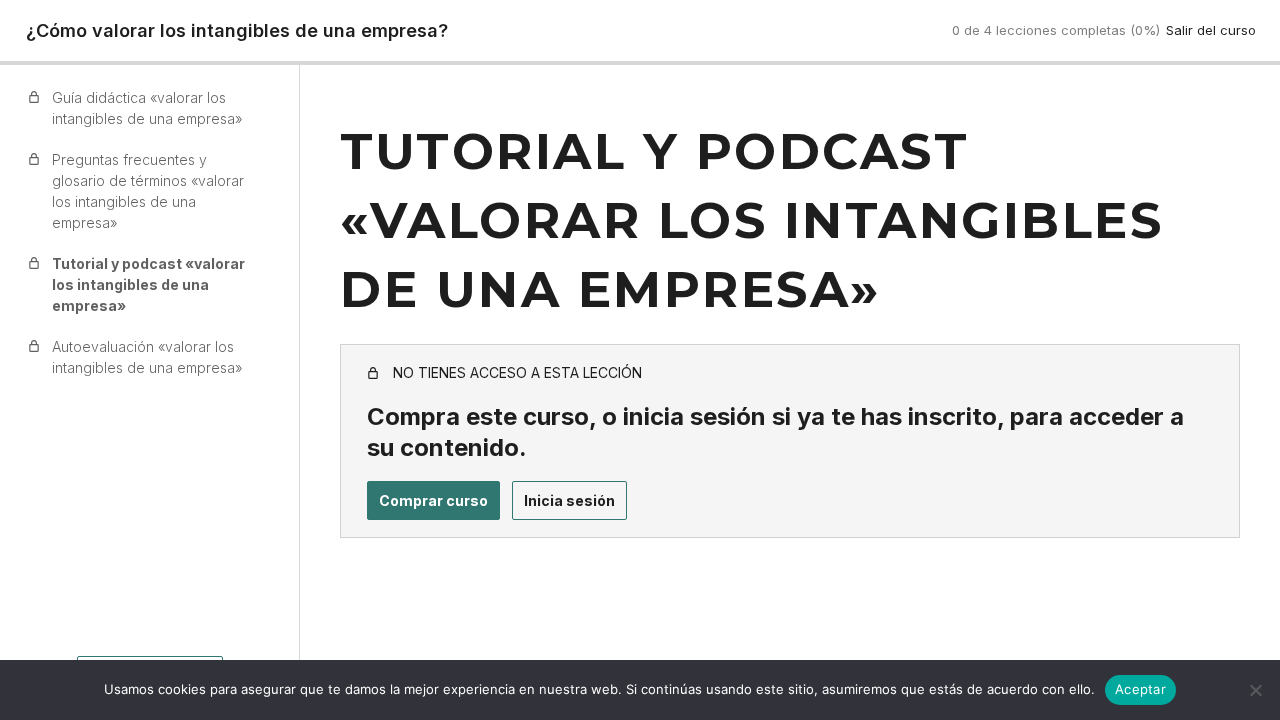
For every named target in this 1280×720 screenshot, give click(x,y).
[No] (1255, 690)
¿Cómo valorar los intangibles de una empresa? (237, 30)
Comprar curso (433, 500)
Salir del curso (1211, 30)
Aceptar (1140, 689)
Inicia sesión (569, 500)
